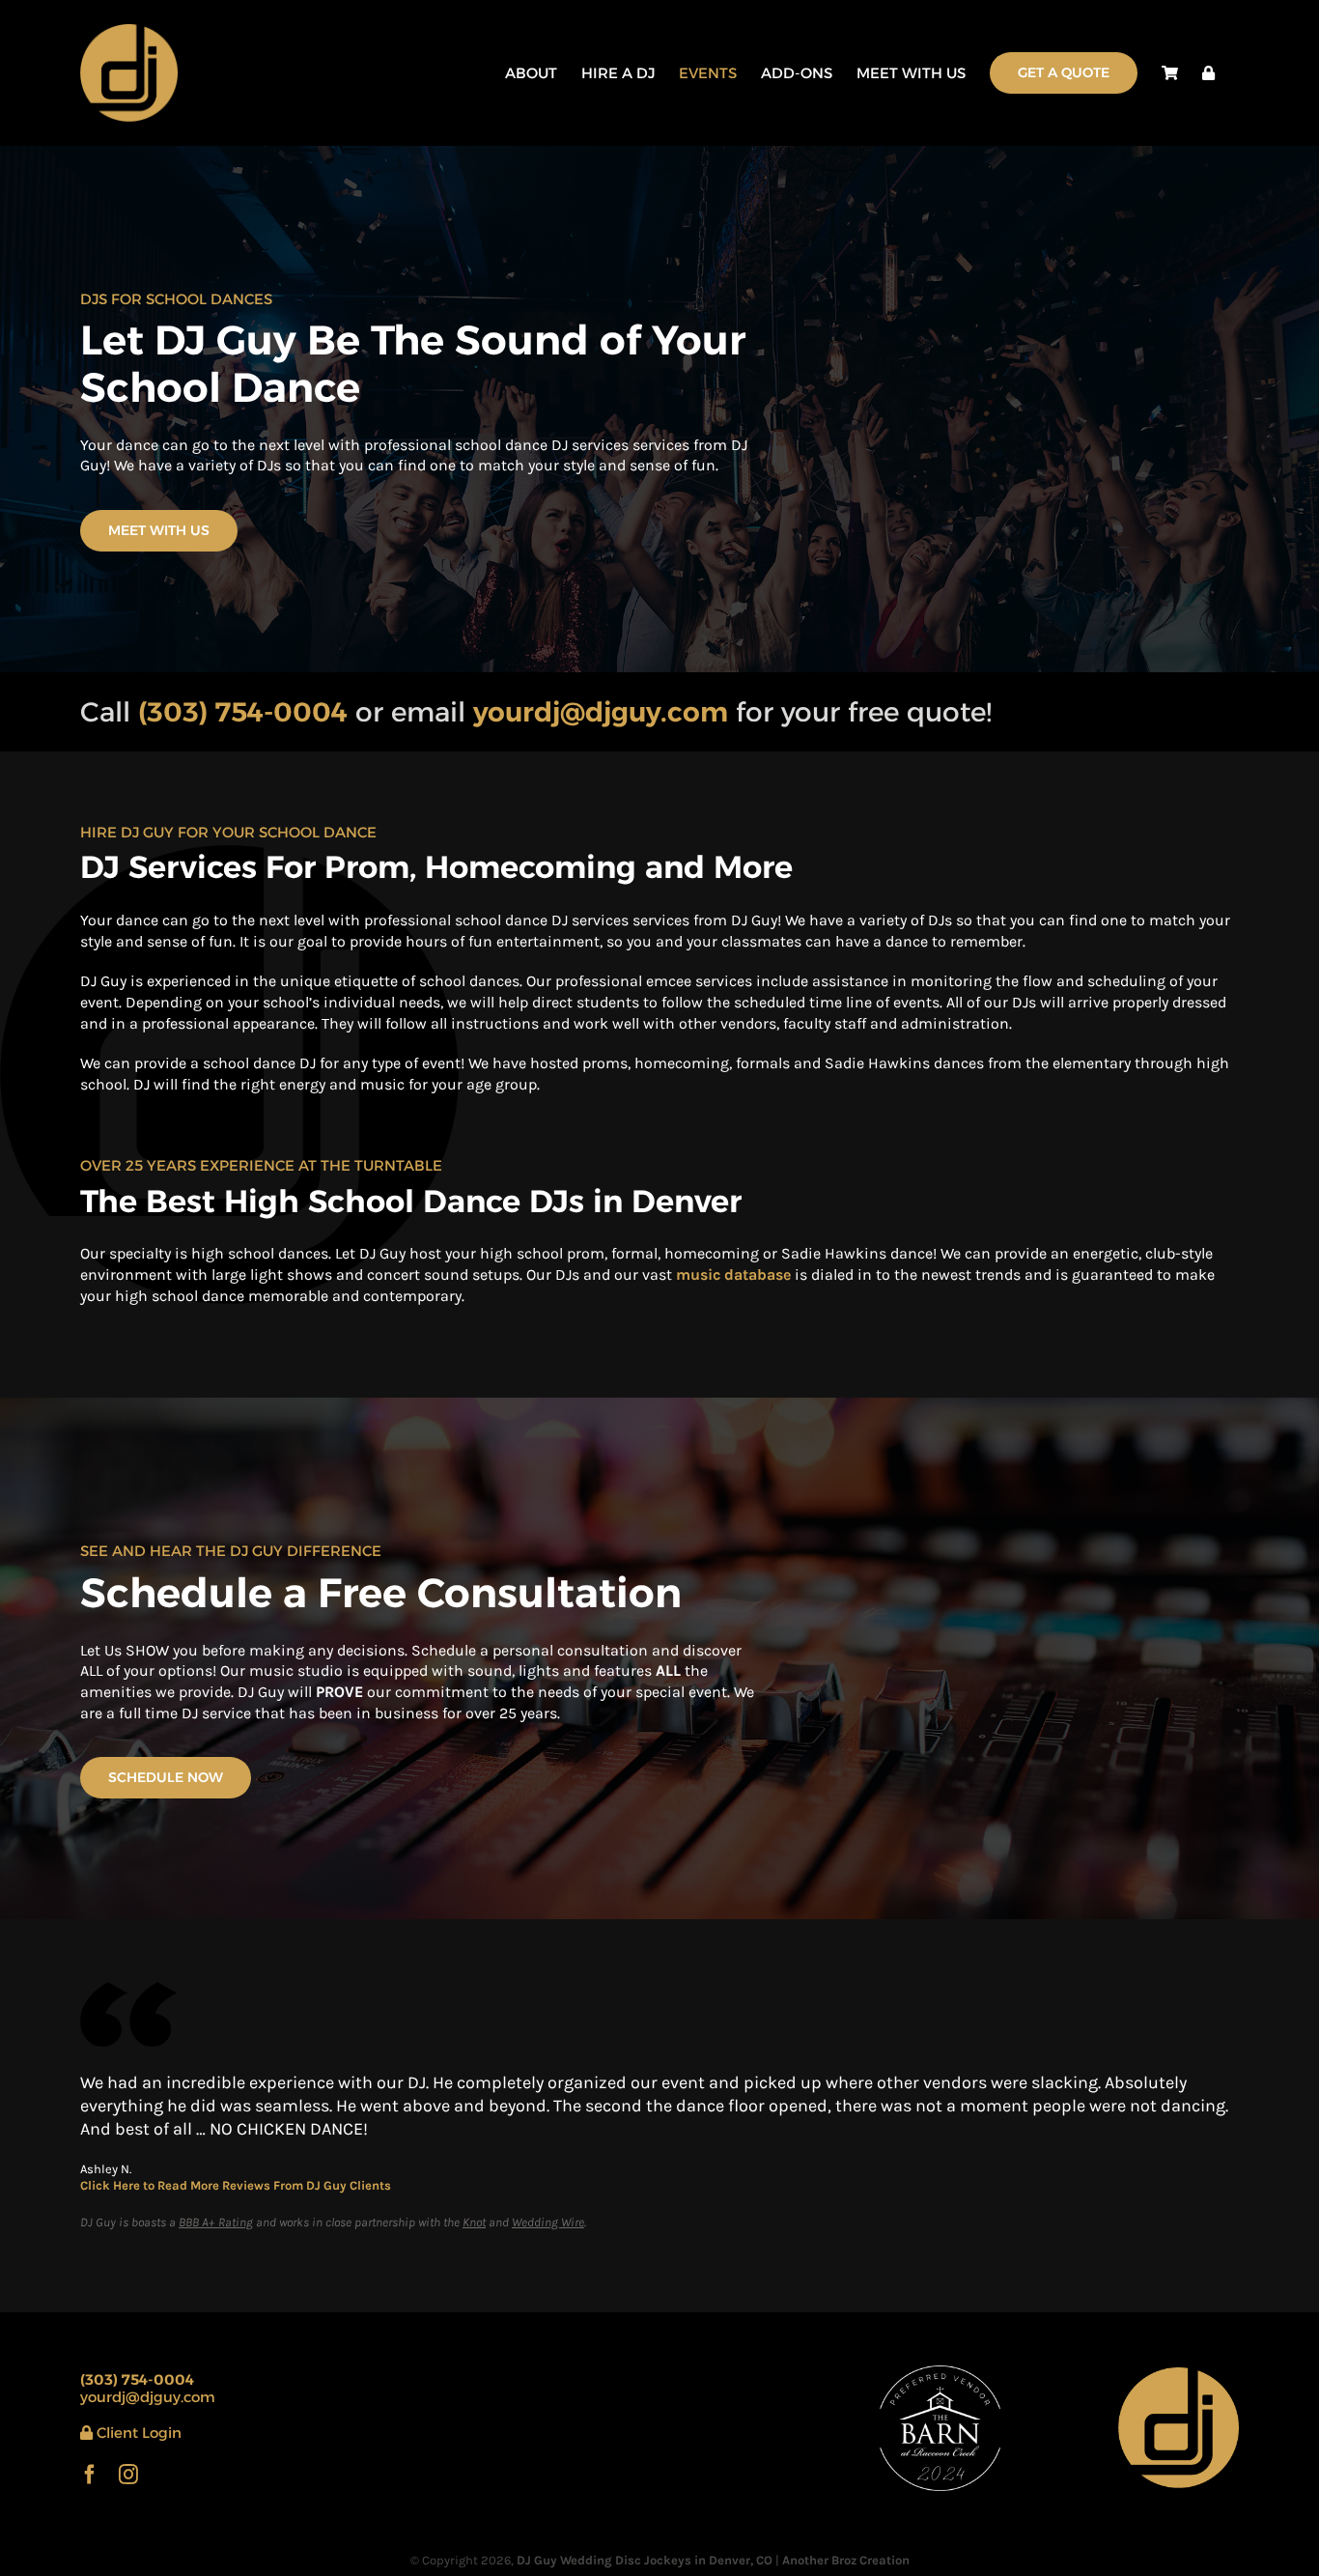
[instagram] (128, 2475)
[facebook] (90, 2475)
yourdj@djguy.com (148, 2397)
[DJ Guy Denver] (1179, 2375)
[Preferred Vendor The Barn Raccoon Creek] (940, 2373)
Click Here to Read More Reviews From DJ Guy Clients (236, 2185)
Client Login (137, 2433)
